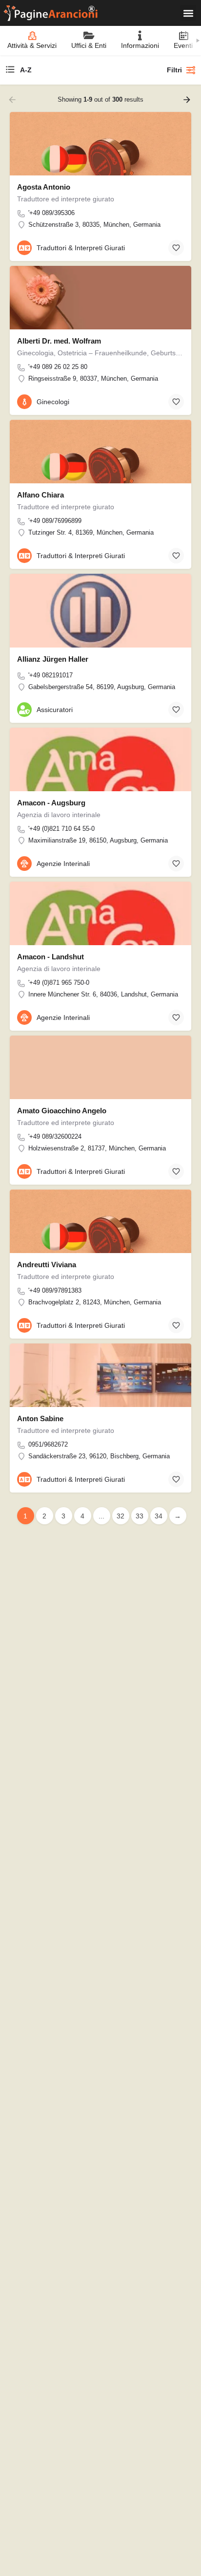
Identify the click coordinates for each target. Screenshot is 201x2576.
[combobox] (77, 70)
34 (159, 1516)
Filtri (174, 70)
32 (121, 1516)
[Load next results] (188, 100)
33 (140, 1516)
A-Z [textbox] (26, 70)
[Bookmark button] (176, 248)
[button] (188, 13)
